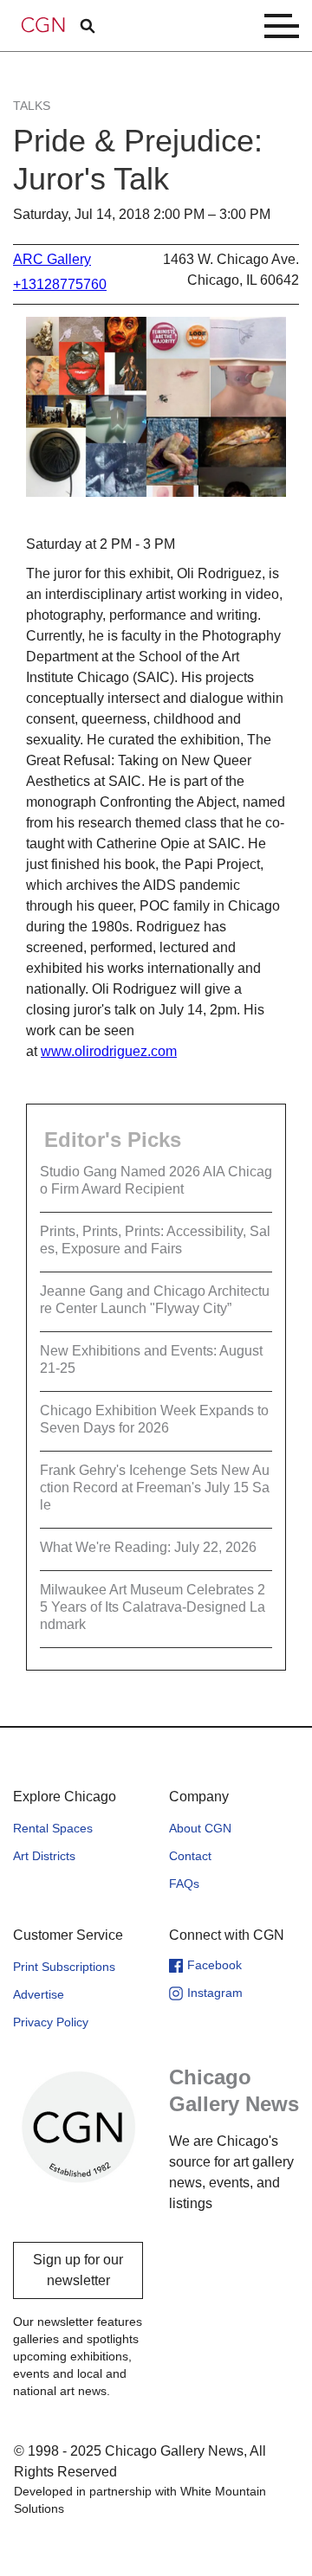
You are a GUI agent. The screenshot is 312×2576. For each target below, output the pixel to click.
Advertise (39, 1994)
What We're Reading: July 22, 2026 (148, 1547)
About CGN (200, 1828)
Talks (32, 106)
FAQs (184, 1884)
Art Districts (44, 1856)
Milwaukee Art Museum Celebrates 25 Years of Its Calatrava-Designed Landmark (153, 1607)
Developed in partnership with (140, 2500)
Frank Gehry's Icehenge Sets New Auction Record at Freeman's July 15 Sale (155, 1488)
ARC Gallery (52, 259)
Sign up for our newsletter (78, 2270)
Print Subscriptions (64, 1967)
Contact (190, 1856)
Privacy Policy (51, 2022)
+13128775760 (60, 284)
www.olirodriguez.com (109, 1051)
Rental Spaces (53, 1828)
